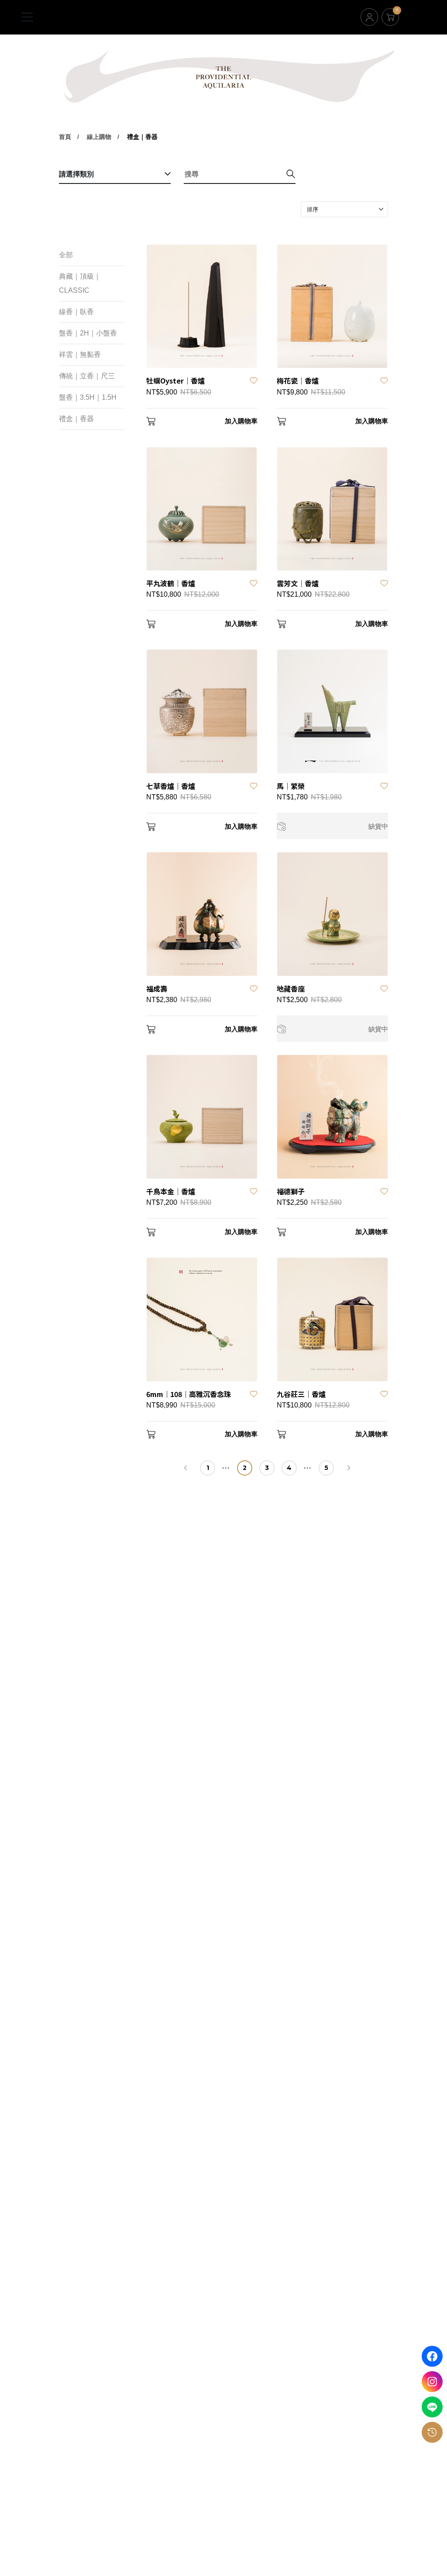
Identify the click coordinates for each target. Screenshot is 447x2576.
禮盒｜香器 (142, 137)
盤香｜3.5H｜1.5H (88, 397)
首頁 (65, 137)
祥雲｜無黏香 (80, 354)
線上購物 (99, 137)
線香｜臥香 (76, 312)
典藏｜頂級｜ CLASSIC (80, 283)
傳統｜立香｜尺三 (87, 376)
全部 (66, 255)
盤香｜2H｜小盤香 (88, 333)
